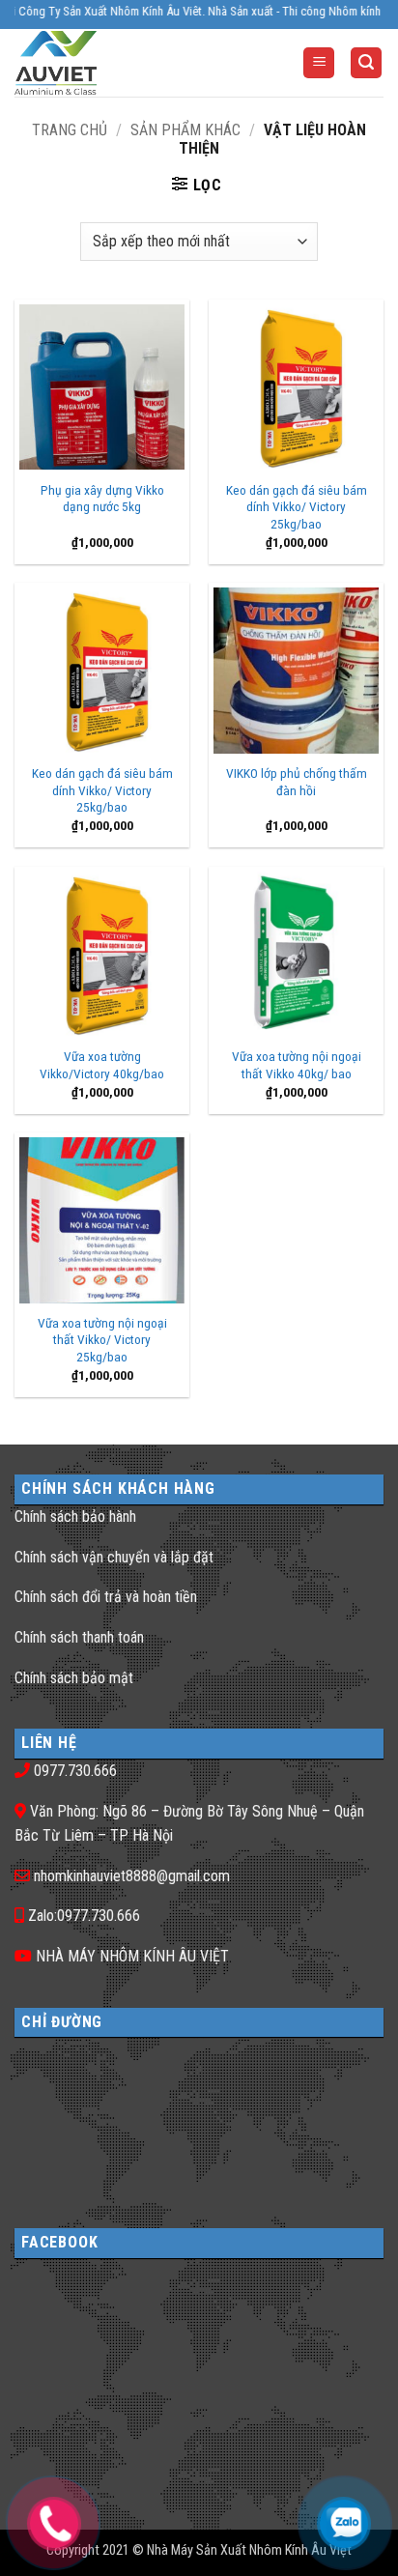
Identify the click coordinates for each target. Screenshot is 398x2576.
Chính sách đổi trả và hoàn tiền (106, 1597)
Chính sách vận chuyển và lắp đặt (114, 1557)
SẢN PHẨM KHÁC (185, 130)
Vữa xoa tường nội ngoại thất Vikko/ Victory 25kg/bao (102, 1340)
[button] (319, 63)
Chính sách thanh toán (79, 1637)
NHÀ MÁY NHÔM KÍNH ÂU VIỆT (132, 1956)
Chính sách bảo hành (75, 1517)
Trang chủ (70, 130)
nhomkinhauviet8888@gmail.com (132, 1876)
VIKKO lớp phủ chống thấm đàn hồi (297, 782)
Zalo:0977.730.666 (84, 1916)
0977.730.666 (75, 1771)
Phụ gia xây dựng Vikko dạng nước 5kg (102, 499)
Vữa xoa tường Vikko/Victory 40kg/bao (102, 1065)
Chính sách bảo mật (74, 1678)
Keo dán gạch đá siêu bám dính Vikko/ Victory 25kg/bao (297, 507)
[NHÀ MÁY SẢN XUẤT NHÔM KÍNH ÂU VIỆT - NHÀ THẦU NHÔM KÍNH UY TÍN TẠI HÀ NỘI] (91, 63)
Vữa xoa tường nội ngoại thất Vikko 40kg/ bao (297, 1065)
